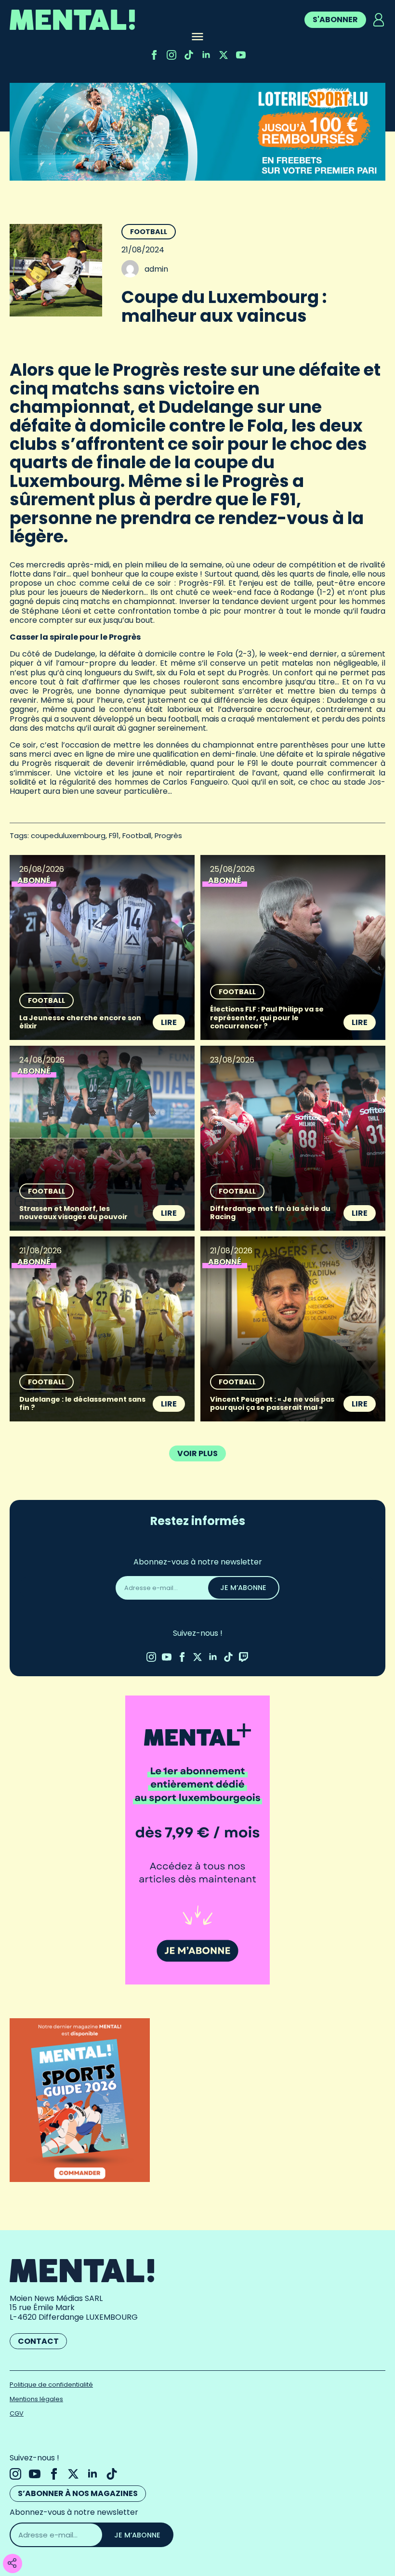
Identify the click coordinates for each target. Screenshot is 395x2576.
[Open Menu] (197, 38)
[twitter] (224, 55)
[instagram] (171, 55)
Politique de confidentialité (51, 2385)
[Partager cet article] (12, 2564)
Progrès (168, 835)
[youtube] (241, 55)
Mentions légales (36, 2399)
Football (149, 232)
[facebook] (154, 55)
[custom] (189, 55)
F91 (114, 835)
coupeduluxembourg (68, 835)
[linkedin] (206, 55)
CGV (17, 2413)
